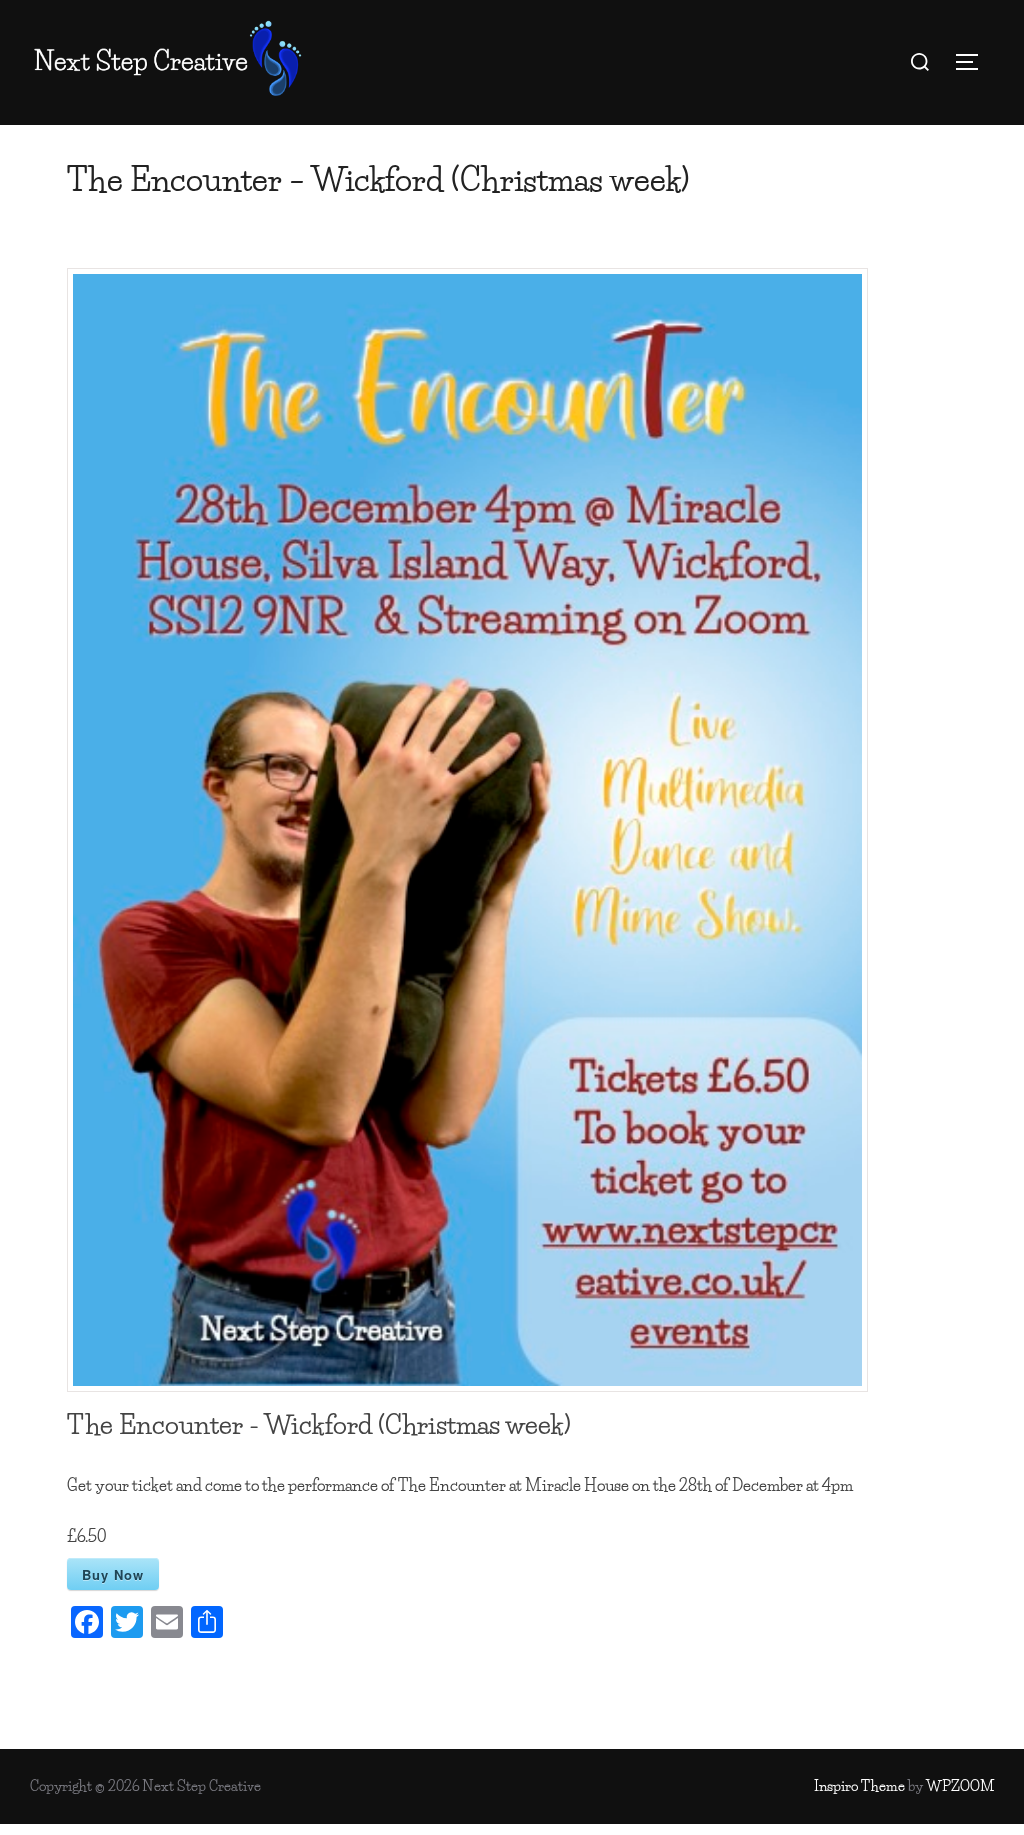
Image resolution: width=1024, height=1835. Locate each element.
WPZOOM (960, 1786)
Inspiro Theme (859, 1786)
